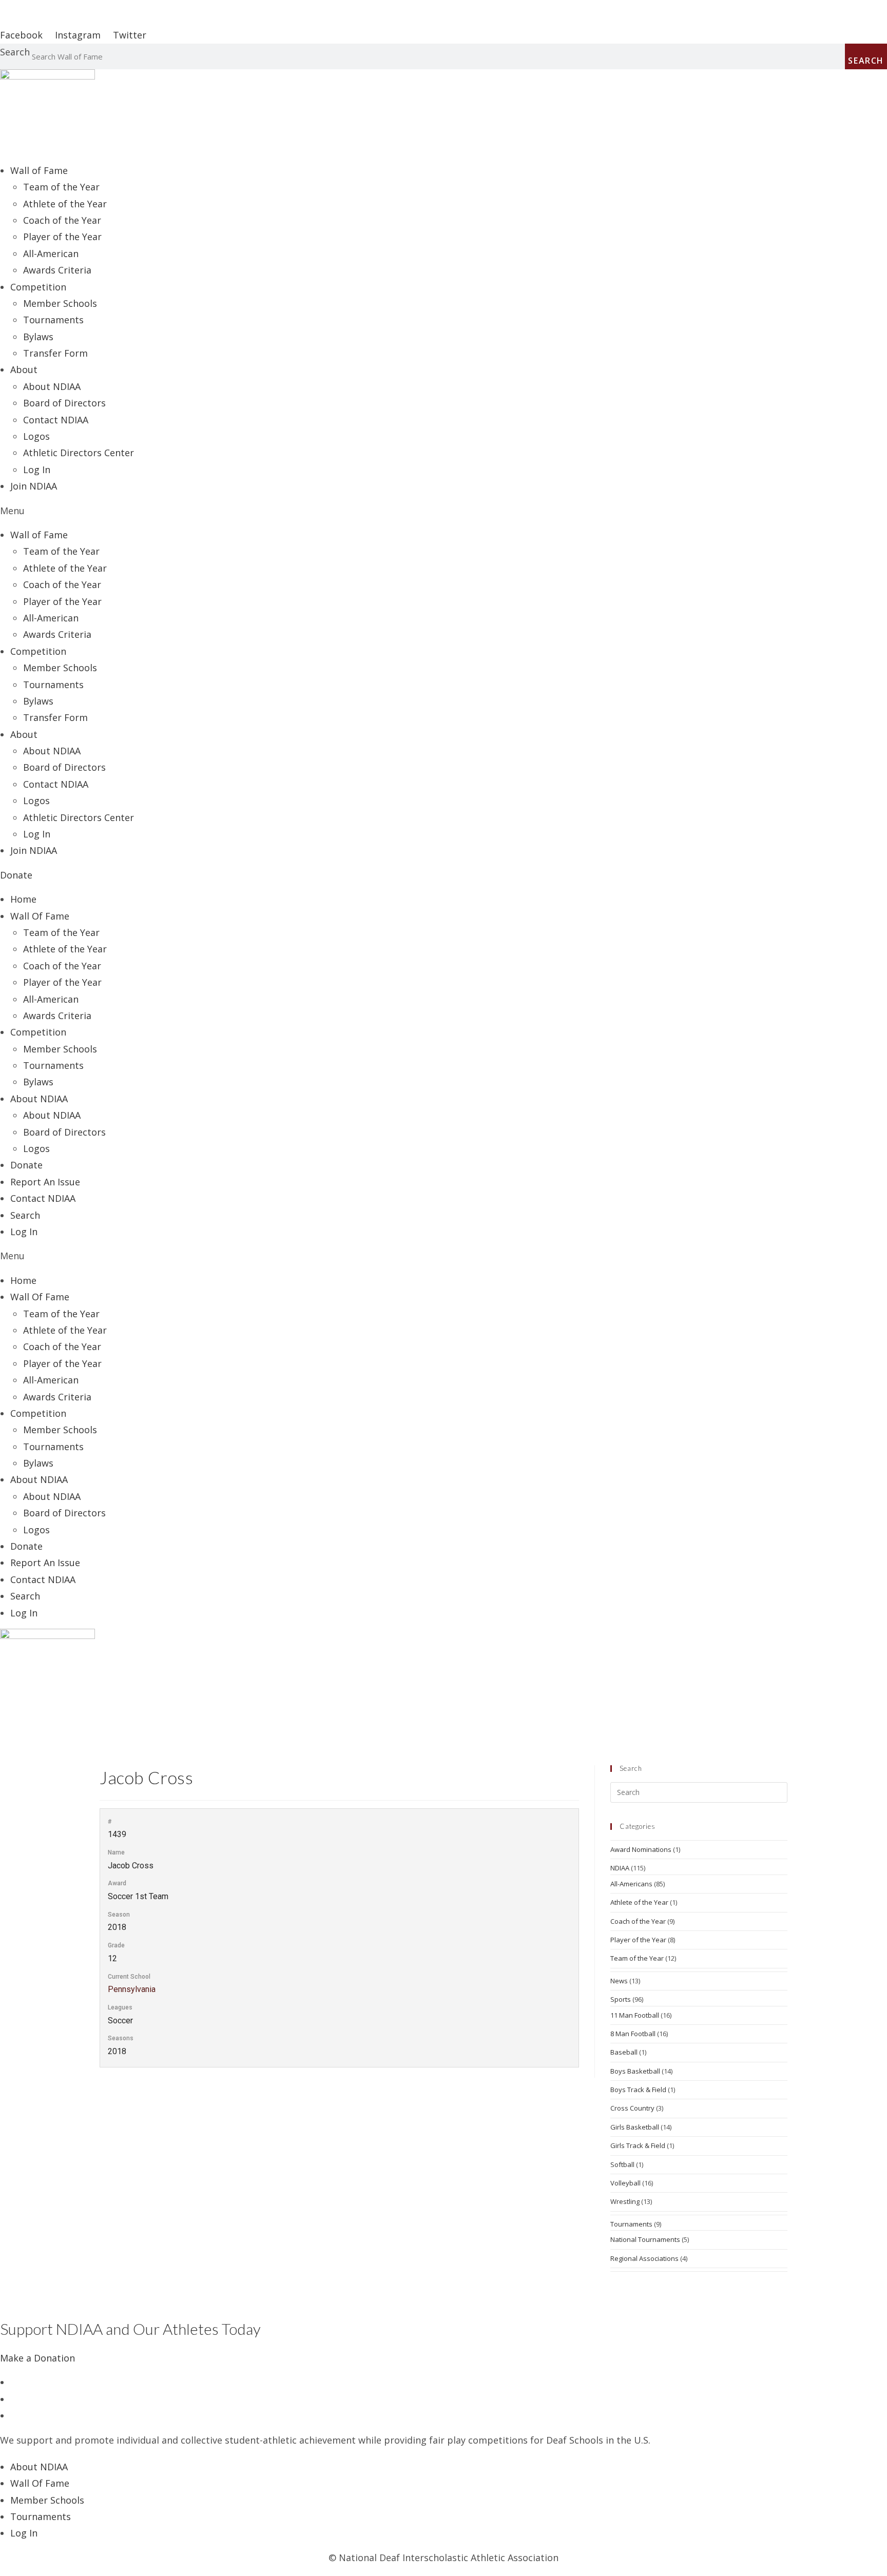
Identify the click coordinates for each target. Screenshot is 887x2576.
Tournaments (53, 320)
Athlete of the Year (65, 204)
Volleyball (625, 2183)
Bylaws (38, 337)
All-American (51, 253)
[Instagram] (14, 2415)
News (619, 1981)
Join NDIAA (34, 486)
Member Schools (60, 303)
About (24, 369)
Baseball (624, 2052)
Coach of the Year (62, 220)
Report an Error (35, 8)
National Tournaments (645, 2239)
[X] (14, 2382)
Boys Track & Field (638, 2090)
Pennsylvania (132, 1989)
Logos (36, 436)
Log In (37, 470)
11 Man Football (635, 2015)
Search (15, 52)
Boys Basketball (635, 2071)
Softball (622, 2164)
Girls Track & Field (638, 2145)
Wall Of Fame (40, 916)
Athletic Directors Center (79, 453)
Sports (621, 1999)
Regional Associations (644, 2258)
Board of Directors (64, 403)
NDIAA (620, 1868)
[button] (444, 511)
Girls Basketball (635, 2127)
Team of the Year (61, 187)
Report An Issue (45, 1182)
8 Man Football (633, 2034)
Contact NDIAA (56, 420)
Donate (26, 1165)
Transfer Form (55, 353)
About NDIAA (52, 386)
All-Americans (631, 1884)
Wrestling (625, 2201)
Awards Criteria (57, 270)
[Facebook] (14, 2399)
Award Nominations (641, 1849)
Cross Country (632, 2108)
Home (23, 899)
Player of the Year (62, 237)
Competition (38, 1032)
